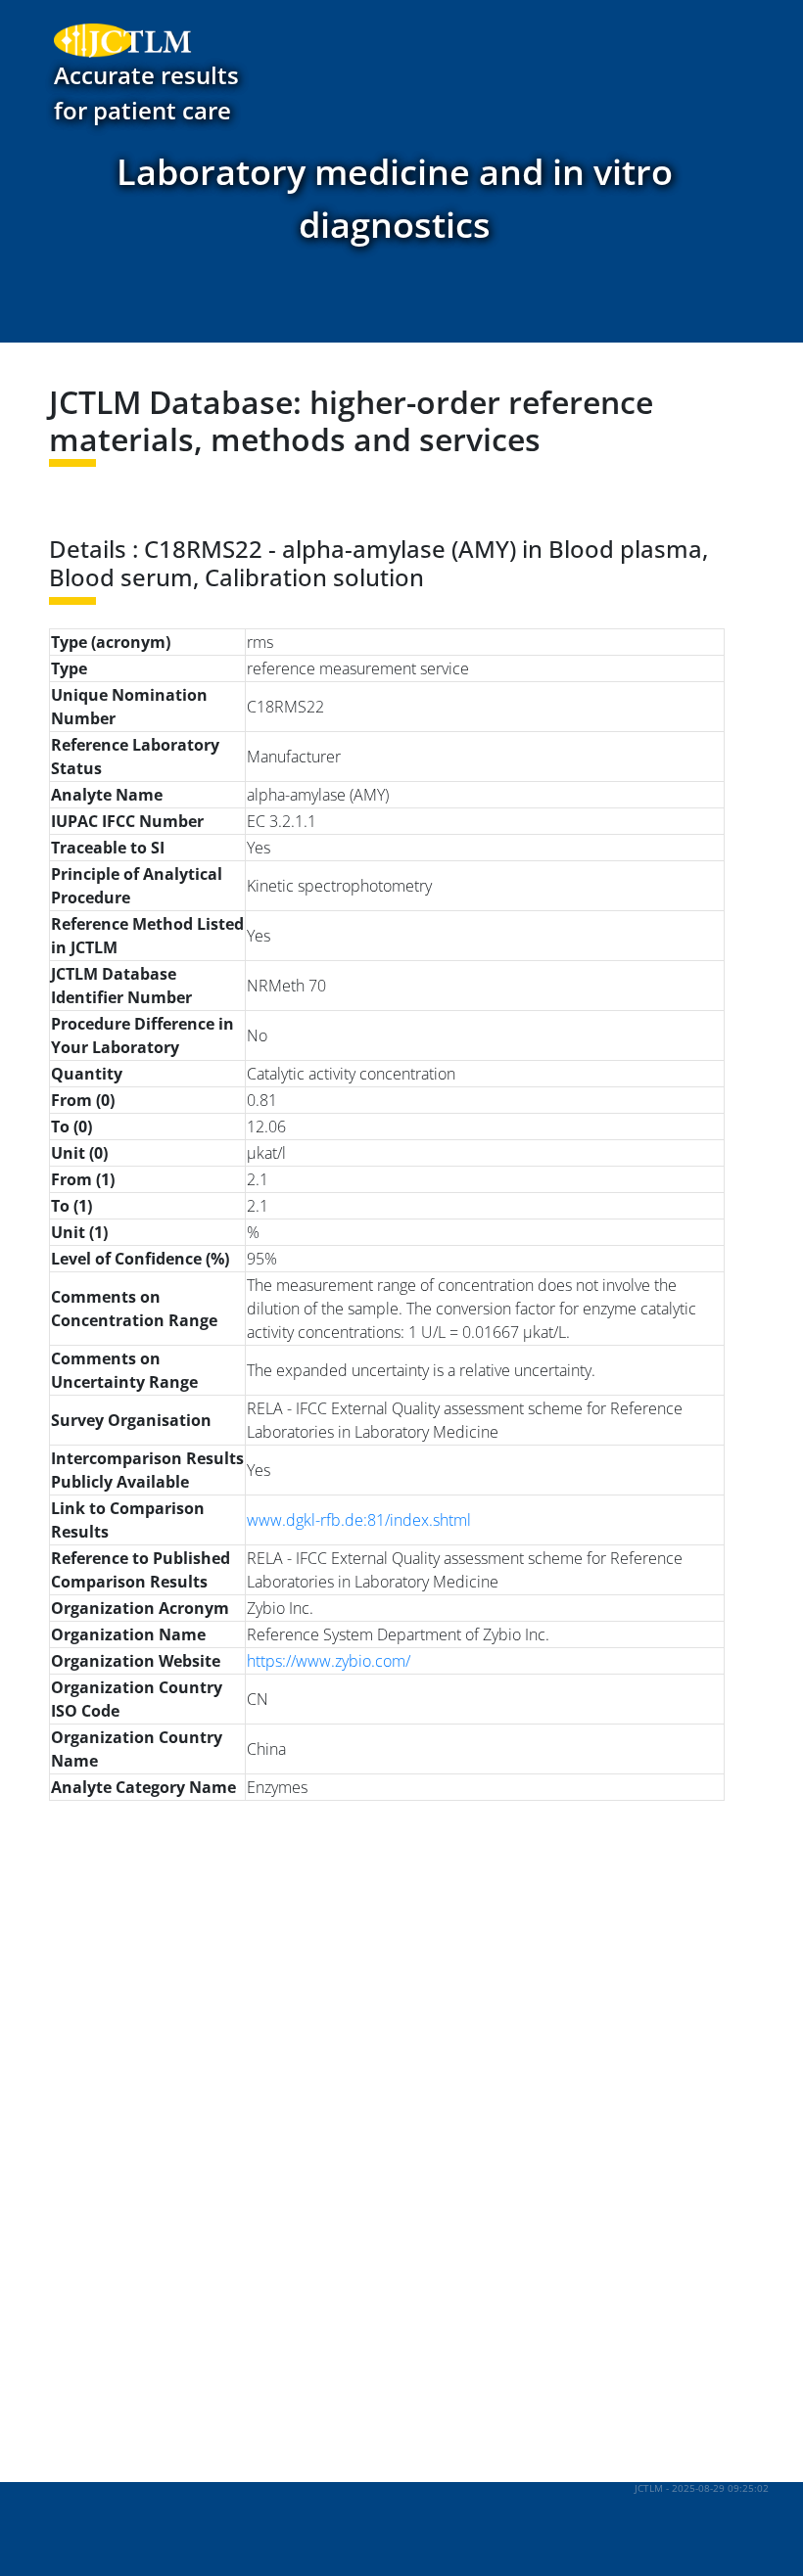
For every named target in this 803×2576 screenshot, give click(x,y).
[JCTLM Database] (113, 40)
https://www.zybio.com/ (329, 1661)
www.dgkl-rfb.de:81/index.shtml (359, 1520)
